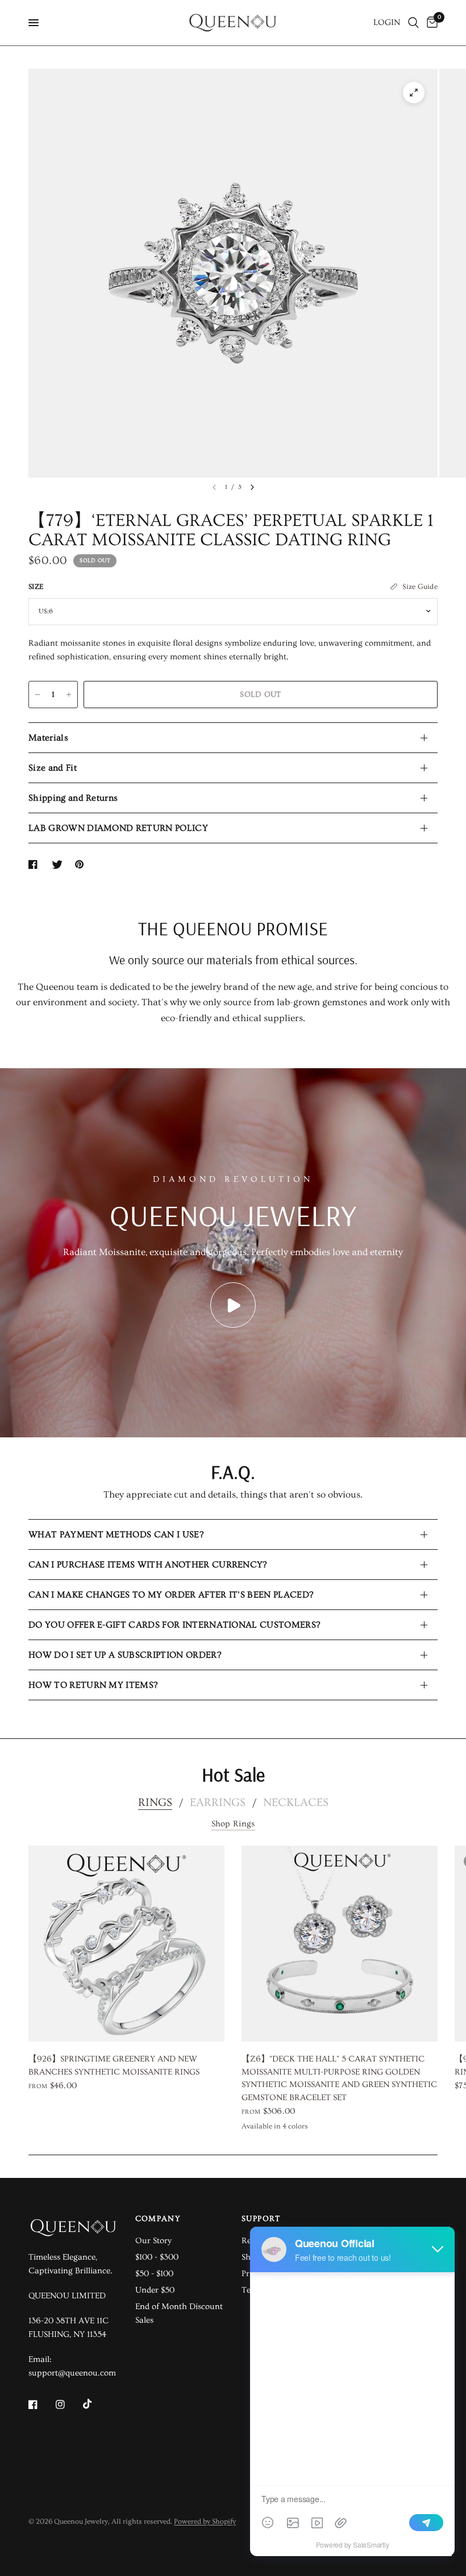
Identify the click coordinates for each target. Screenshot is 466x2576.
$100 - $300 (157, 2257)
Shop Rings (233, 1824)
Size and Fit (53, 768)
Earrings (218, 1803)
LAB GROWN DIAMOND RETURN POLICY (118, 828)
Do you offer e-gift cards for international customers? (174, 1625)
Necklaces (296, 1803)
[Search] (413, 23)
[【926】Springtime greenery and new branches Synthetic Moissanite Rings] (126, 1944)
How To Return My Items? (93, 1685)
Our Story (153, 2241)
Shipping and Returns (73, 798)
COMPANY (158, 2219)
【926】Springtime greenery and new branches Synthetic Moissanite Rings (114, 2065)
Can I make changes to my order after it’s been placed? (171, 1595)
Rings (155, 1803)
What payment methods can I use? (116, 1534)
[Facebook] (41, 2404)
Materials (48, 738)
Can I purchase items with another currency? (148, 1565)
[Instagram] (68, 2404)
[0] (430, 23)
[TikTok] (95, 2404)
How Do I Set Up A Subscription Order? (125, 1655)
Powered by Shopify (205, 2521)
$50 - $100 (154, 2274)
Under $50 (155, 2290)
